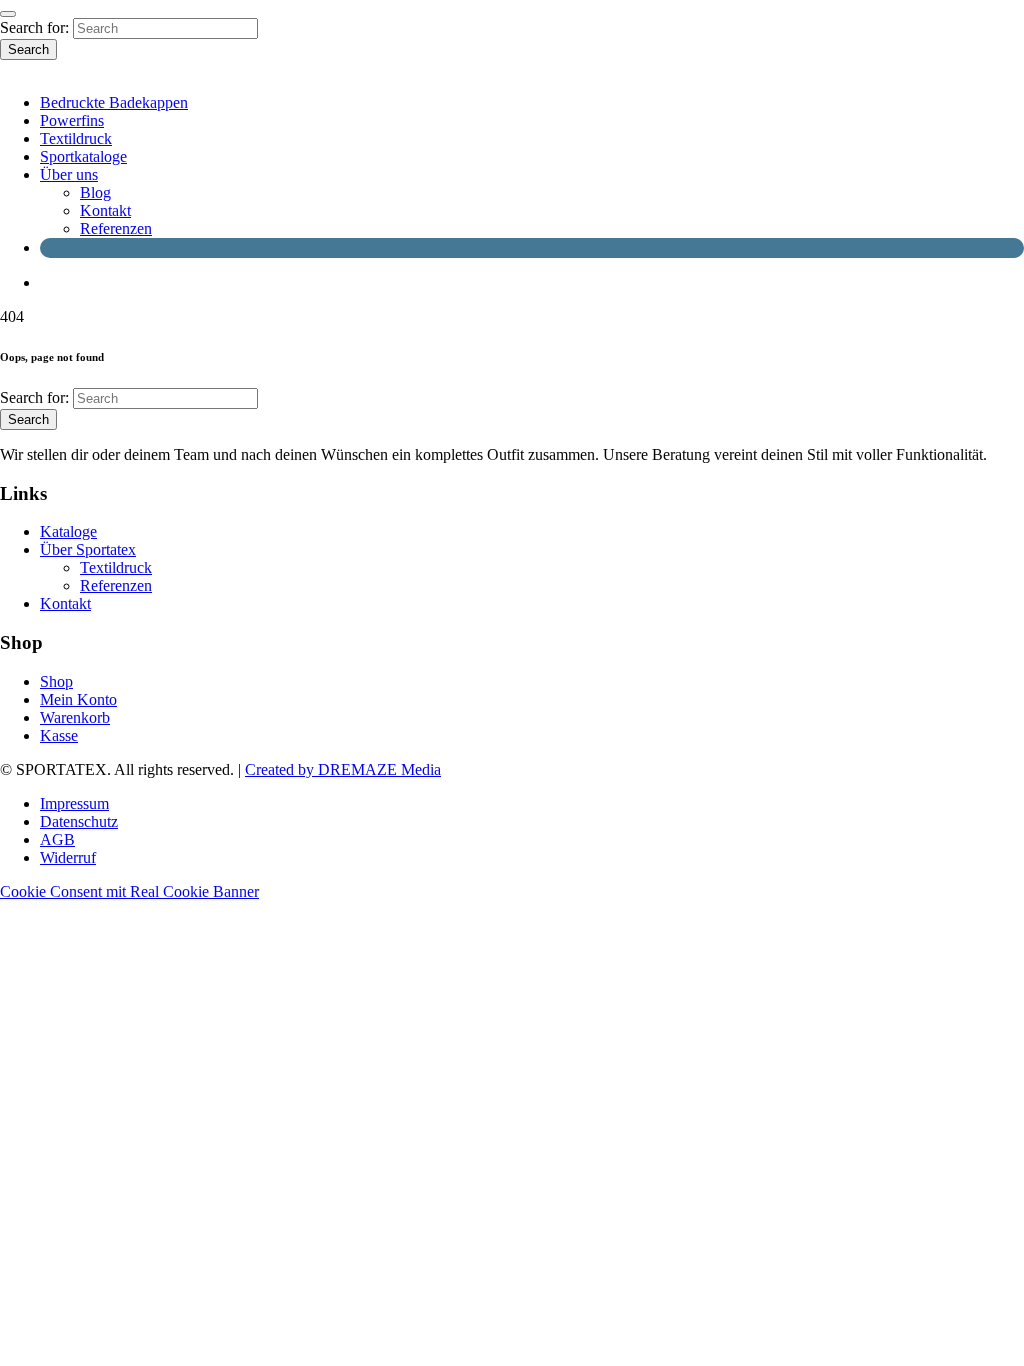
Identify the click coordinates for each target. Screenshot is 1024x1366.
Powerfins (72, 120)
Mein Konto (78, 699)
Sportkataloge (83, 156)
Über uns (69, 174)
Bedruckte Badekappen (114, 102)
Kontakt (105, 210)
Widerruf (68, 857)
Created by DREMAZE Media (343, 769)
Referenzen (116, 228)
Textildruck (76, 138)
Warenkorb (75, 717)
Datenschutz (79, 821)
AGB (57, 839)
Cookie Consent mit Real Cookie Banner (129, 891)
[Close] (8, 14)
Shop (56, 681)
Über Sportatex (88, 549)
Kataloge (68, 531)
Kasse (59, 735)
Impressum (74, 803)
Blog (95, 192)
